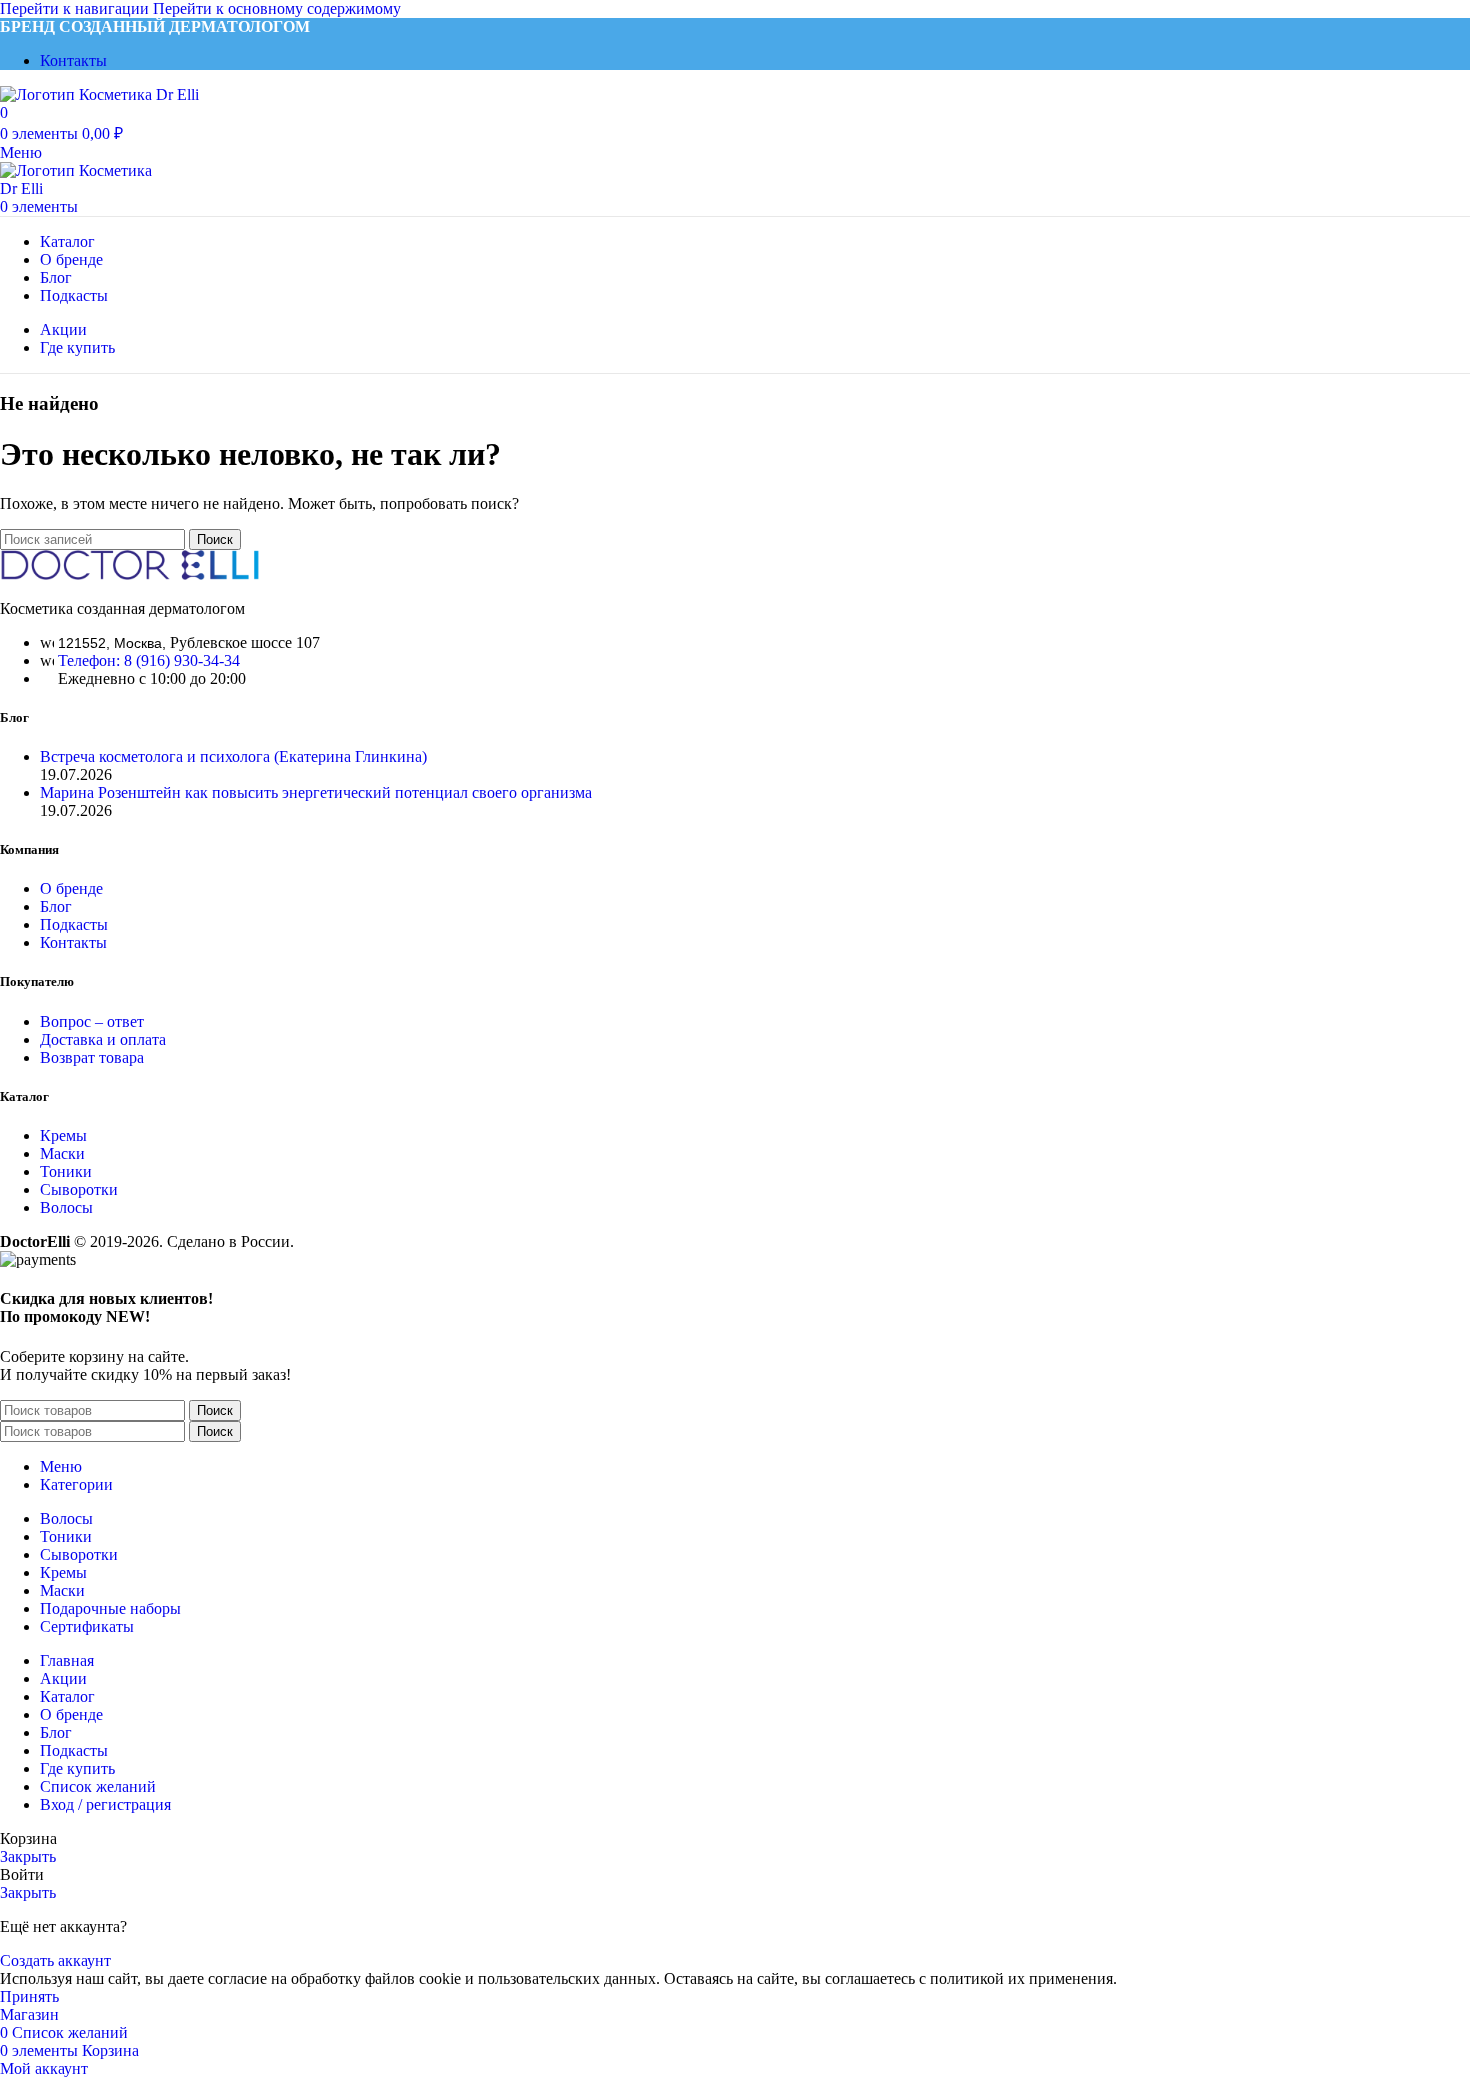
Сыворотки (79, 1189)
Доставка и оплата (103, 1039)
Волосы (66, 1207)
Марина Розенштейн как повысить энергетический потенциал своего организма (316, 792)
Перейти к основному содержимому (277, 8)
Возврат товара (92, 1057)
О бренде (71, 888)
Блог (56, 906)
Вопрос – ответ (92, 1021)
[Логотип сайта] (99, 94)
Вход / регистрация (105, 1804)
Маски (62, 1153)
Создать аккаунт (55, 1960)
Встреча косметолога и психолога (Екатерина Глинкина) (233, 756)
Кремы (63, 1135)
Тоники (66, 1171)
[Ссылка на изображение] (130, 574)
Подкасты (74, 924)
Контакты (73, 942)
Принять (29, 1996)
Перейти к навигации (76, 8)
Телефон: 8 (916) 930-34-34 (149, 660)
